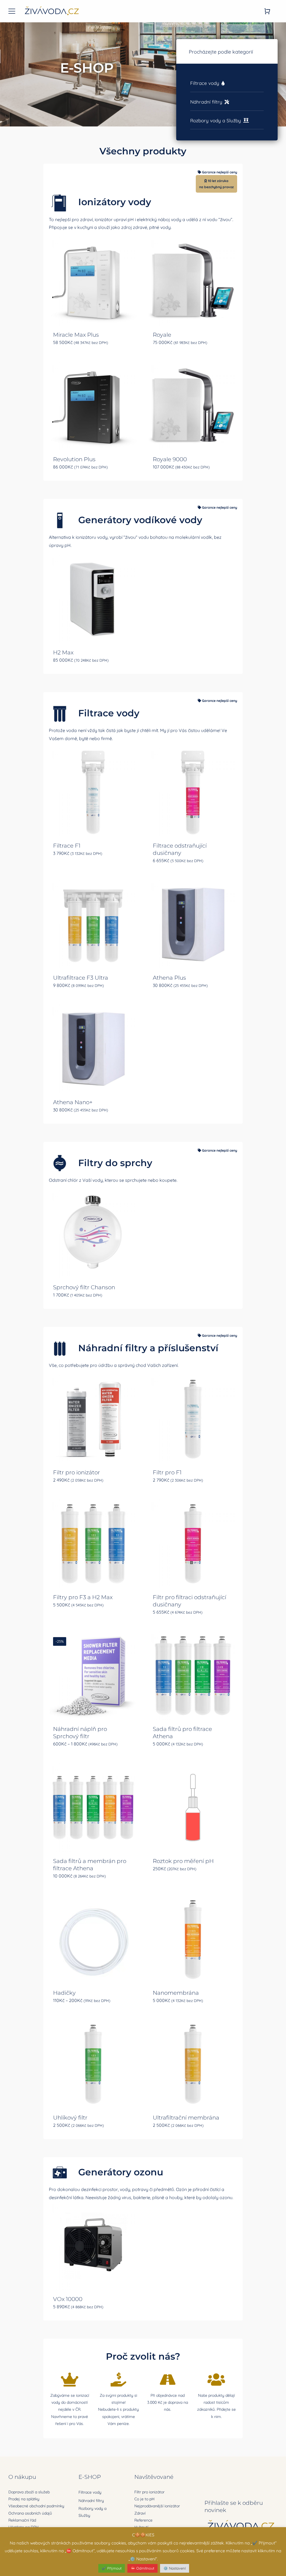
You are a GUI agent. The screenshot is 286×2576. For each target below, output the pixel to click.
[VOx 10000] (93, 2246)
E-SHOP (90, 2477)
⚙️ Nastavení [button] (175, 2568)
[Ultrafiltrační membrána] (193, 2064)
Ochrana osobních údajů (30, 2513)
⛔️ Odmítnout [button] (142, 2568)
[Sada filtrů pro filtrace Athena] (193, 1676)
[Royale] (193, 281)
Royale (162, 335)
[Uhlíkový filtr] (93, 2064)
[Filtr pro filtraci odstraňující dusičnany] (193, 1544)
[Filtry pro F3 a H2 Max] (93, 1544)
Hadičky (64, 1993)
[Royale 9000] (193, 406)
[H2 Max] (93, 599)
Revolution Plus (74, 459)
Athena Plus (169, 978)
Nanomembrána (176, 1993)
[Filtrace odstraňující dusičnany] (193, 792)
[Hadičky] (93, 1940)
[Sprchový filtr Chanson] (93, 1234)
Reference (143, 2520)
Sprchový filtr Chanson (84, 1287)
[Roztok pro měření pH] (193, 1808)
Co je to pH (144, 2499)
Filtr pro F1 (167, 1472)
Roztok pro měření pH (183, 1861)
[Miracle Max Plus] (93, 281)
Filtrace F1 (67, 846)
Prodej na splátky (24, 2499)
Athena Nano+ (73, 1102)
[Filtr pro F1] (193, 1419)
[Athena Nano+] (93, 1049)
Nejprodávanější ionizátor (157, 2506)
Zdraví (140, 2513)
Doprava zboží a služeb (29, 2492)
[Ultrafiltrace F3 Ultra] (93, 924)
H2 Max (63, 652)
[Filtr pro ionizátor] (93, 1419)
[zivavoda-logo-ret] (52, 7)
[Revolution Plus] (93, 406)
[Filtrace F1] (93, 792)
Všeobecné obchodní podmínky (36, 2506)
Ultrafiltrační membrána (186, 2118)
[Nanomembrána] (193, 1940)
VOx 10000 (68, 2299)
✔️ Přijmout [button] (112, 2568)
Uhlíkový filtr (70, 2118)
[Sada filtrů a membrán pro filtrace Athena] (93, 1808)
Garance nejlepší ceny (220, 172)
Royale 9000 (170, 459)
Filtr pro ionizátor (77, 1472)
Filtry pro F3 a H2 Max (83, 1597)
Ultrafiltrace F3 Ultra (81, 978)
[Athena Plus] (193, 924)
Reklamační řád (22, 2520)
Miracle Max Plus (76, 335)
